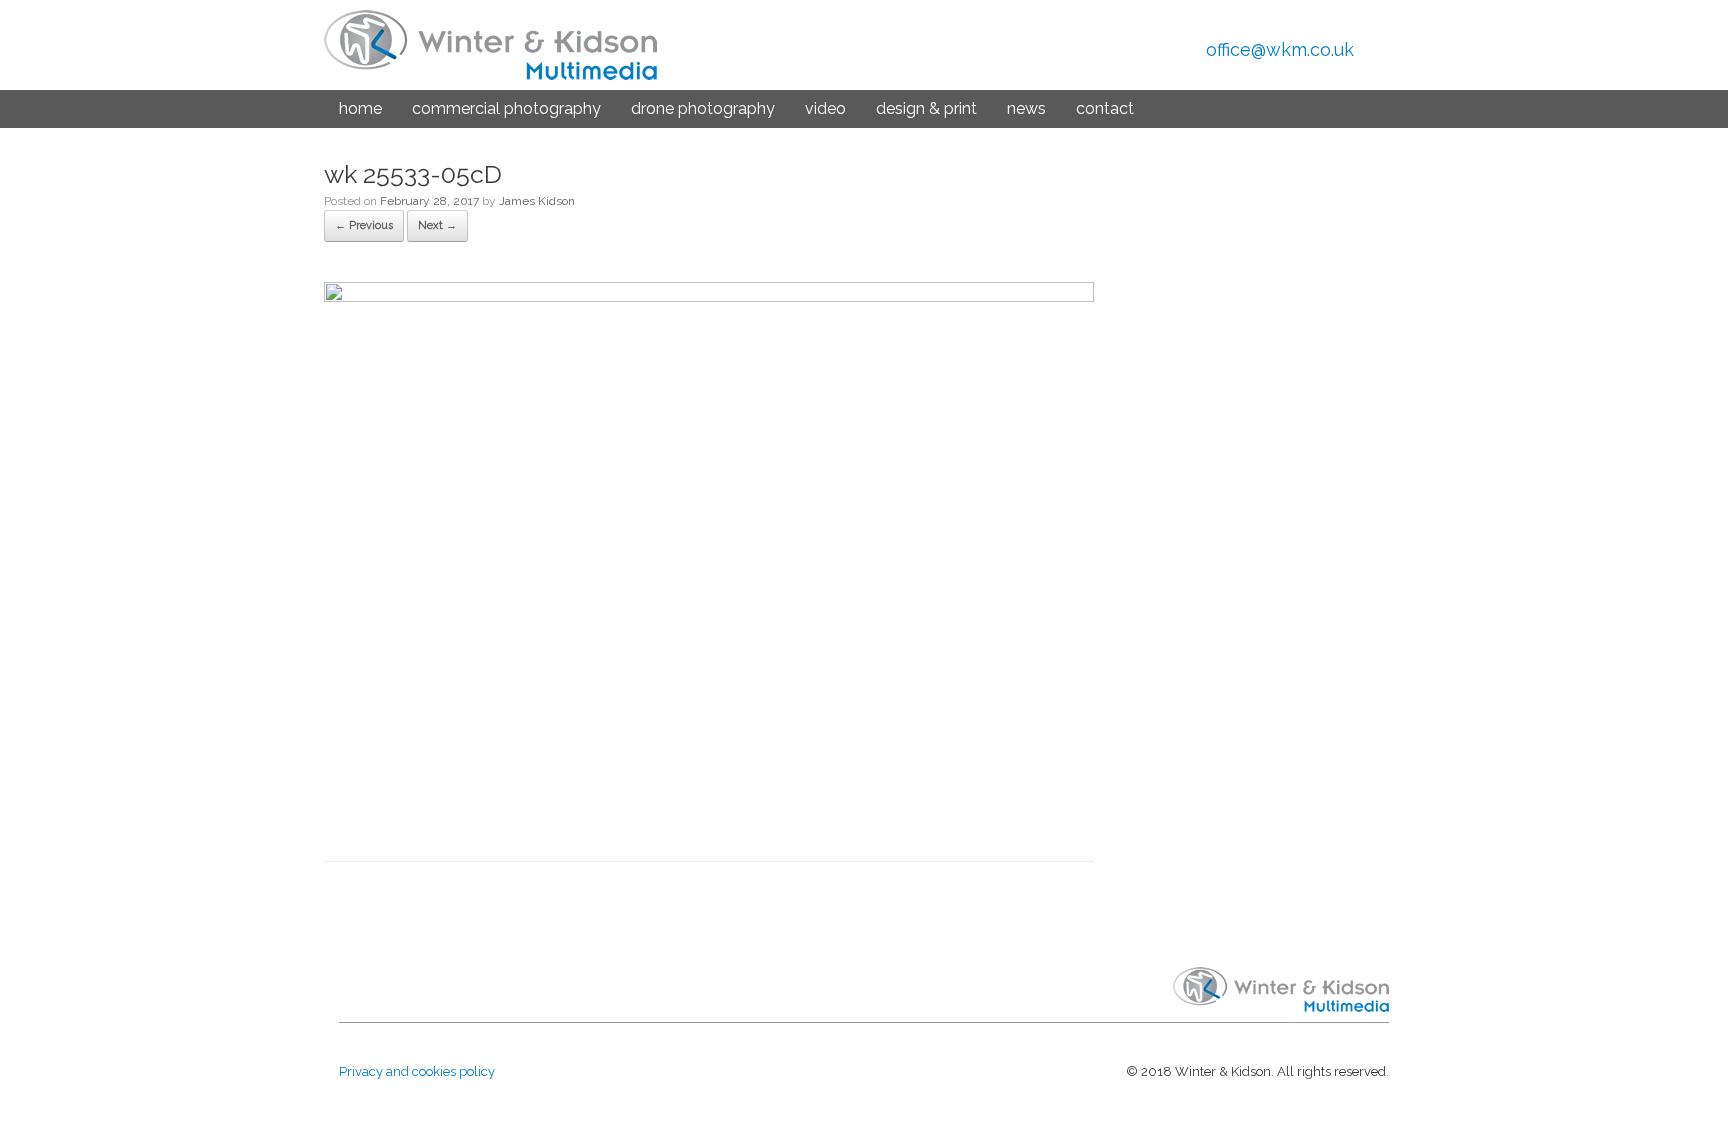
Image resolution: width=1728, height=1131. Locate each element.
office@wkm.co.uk (1280, 49)
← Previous (364, 225)
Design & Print (926, 108)
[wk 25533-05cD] (709, 296)
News (1026, 108)
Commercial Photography (506, 108)
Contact (1105, 108)
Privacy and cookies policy (417, 1071)
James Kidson (537, 201)
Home (360, 108)
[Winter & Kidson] (490, 45)
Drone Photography (703, 108)
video (825, 108)
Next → (437, 225)
